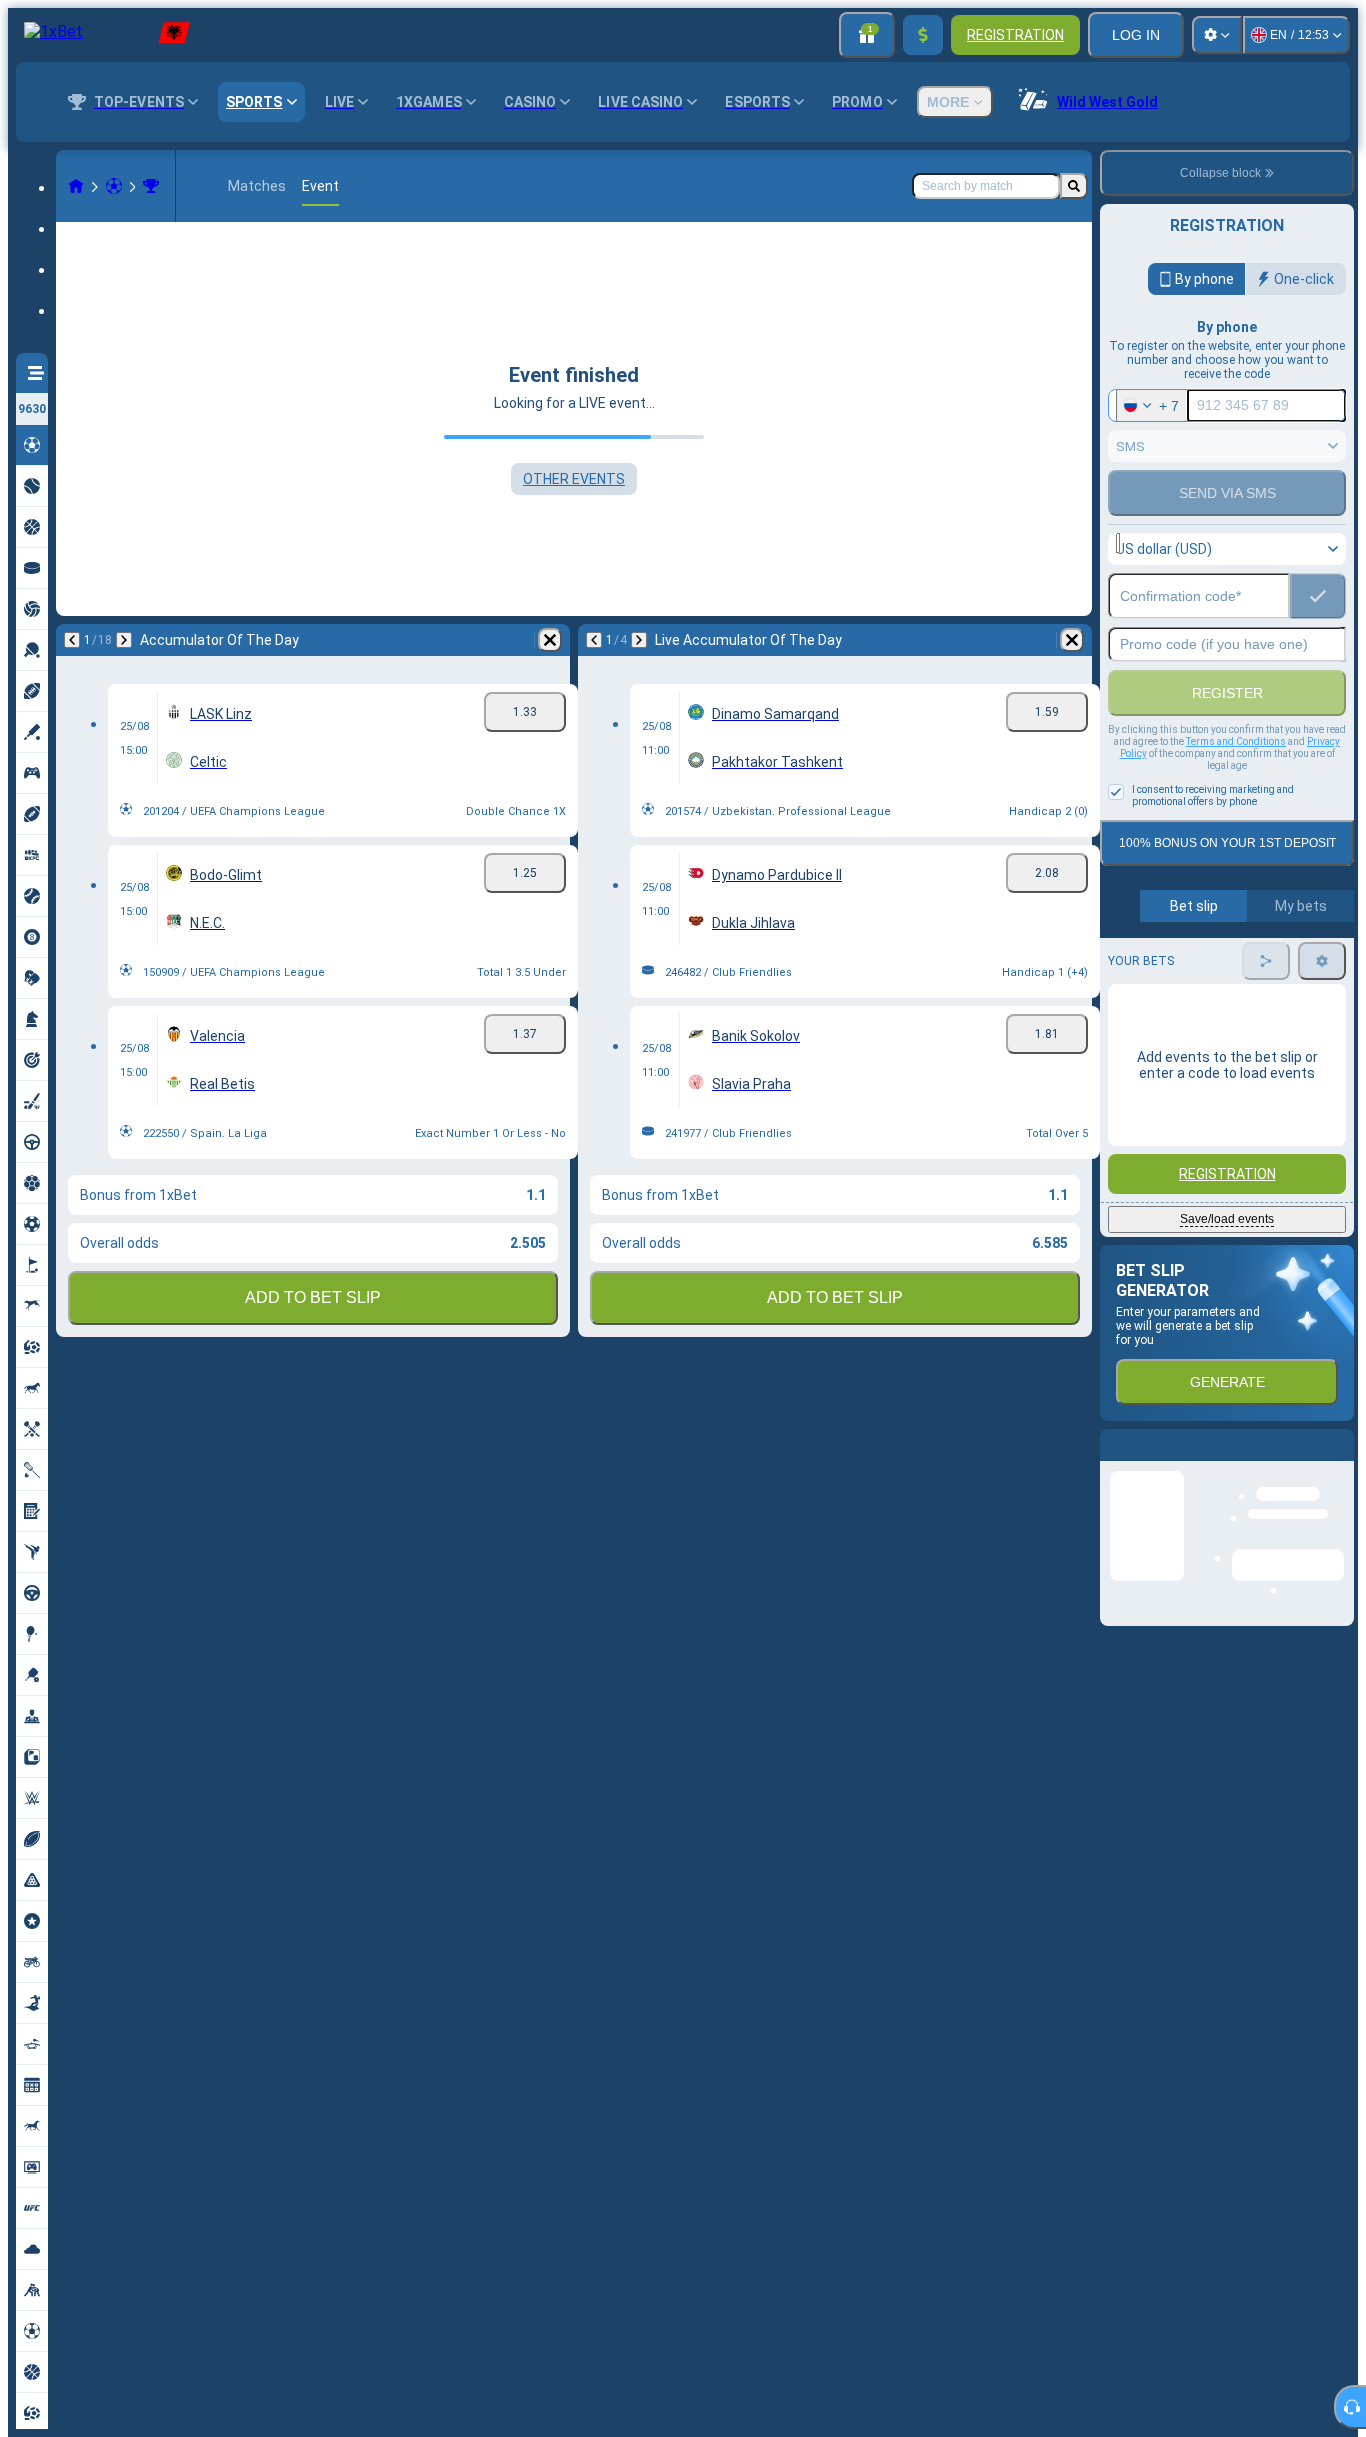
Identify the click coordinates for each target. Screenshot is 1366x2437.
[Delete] (550, 640)
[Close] (1338, 1461)
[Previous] (72, 640)
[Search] (1074, 186)
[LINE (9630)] (76, 186)
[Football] (114, 186)
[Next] (124, 640)
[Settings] (1217, 35)
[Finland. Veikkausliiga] (151, 186)
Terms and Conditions (1236, 741)
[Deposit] (923, 35)
